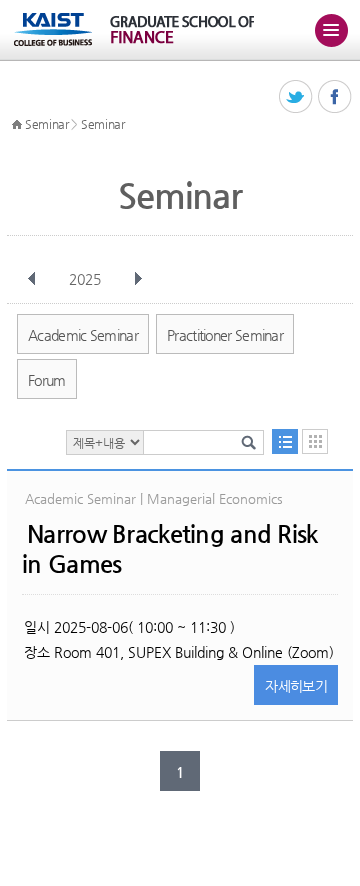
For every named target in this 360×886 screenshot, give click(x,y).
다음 (138, 279)
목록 (285, 441)
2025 (85, 279)
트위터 (296, 97)
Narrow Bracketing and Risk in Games (169, 549)
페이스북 (335, 97)
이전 (32, 279)
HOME (17, 125)
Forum (47, 380)
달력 (315, 441)
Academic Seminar (83, 335)
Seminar (47, 124)
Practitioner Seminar (225, 335)
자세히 (296, 686)
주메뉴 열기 (331, 30)
